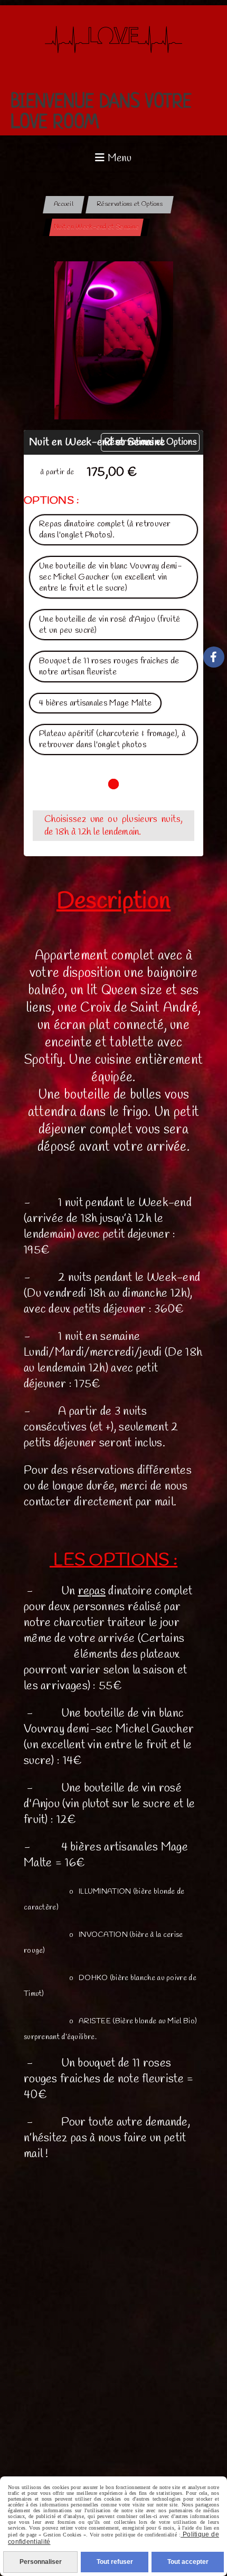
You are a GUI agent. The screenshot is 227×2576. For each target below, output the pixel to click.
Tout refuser (115, 2562)
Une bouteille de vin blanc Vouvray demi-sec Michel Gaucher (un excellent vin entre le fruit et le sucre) (111, 577)
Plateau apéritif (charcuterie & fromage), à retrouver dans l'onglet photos (112, 739)
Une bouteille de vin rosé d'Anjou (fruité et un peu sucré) (110, 625)
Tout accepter (188, 2562)
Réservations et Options (150, 442)
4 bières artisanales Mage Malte (95, 703)
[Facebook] (214, 657)
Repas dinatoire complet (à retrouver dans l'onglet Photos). (105, 530)
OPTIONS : (52, 501)
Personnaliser (41, 2562)
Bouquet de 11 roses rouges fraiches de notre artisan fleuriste (109, 667)
